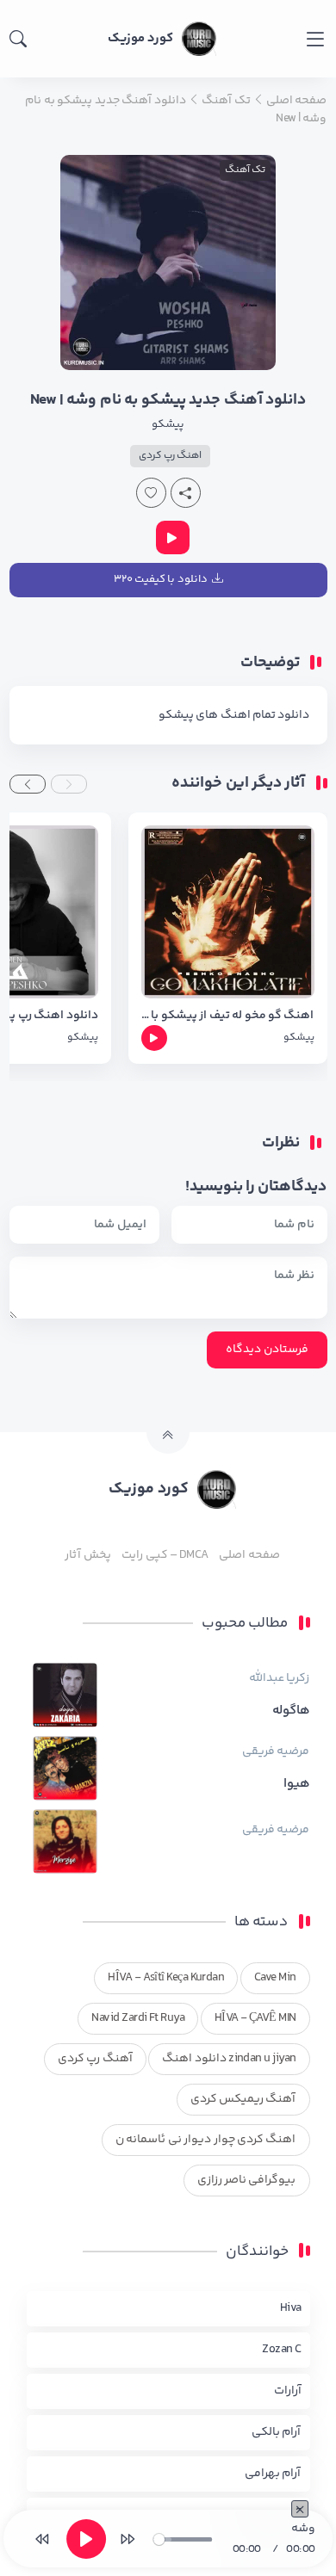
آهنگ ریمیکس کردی (243, 2099)
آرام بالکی (276, 2432)
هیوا (297, 1784)
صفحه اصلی (249, 1555)
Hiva (291, 2308)
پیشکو (168, 424)
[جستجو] (18, 39)
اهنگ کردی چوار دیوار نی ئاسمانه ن (206, 2140)
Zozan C (281, 2350)
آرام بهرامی (273, 2474)
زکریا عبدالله (279, 1678)
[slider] (183, 2539)
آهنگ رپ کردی (95, 2059)
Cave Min (275, 1978)
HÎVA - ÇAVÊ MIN (255, 2018)
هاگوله (291, 1711)
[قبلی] (42, 2539)
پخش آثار (87, 1555)
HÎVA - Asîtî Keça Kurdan (166, 1978)
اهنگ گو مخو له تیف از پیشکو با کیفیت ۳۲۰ (228, 1016)
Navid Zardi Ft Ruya (138, 2018)
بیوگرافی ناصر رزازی (247, 2180)
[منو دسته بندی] (315, 39)
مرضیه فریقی (276, 1751)
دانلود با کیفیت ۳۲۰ (161, 579)
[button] (69, 784)
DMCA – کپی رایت (165, 1555)
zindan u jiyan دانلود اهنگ (229, 2059)
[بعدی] (128, 2539)
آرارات (288, 2391)
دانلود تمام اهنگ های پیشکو (234, 715)
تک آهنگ (245, 170)
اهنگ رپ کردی (171, 456)
